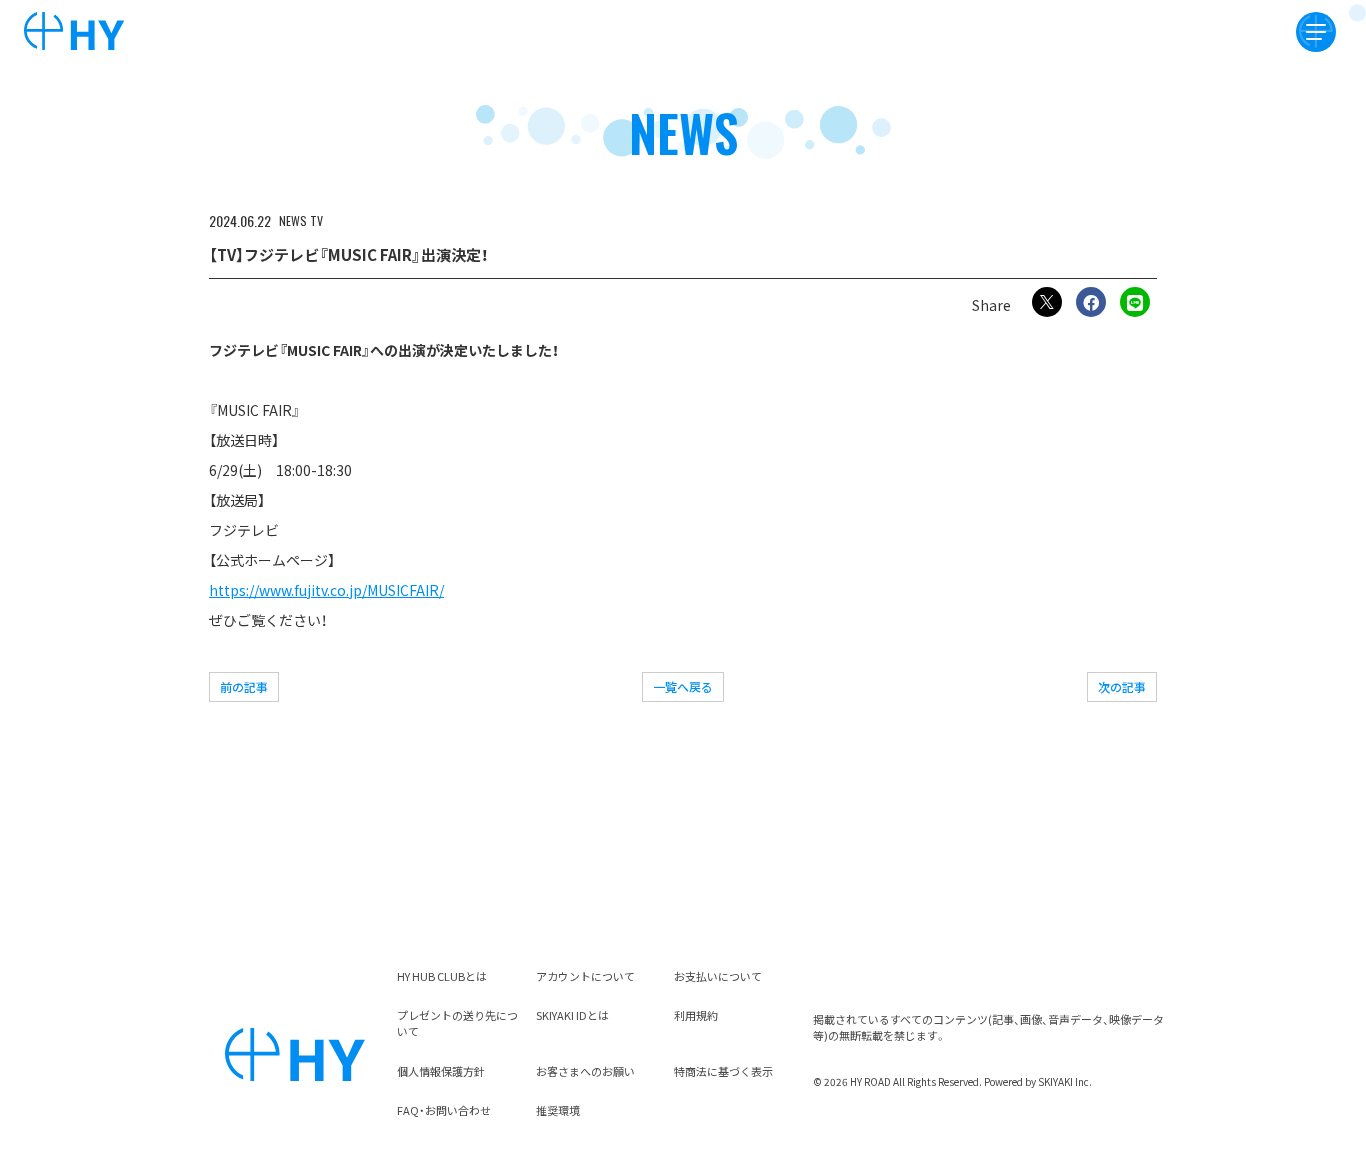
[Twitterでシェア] (1047, 302)
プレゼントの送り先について (457, 1023)
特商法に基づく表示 (723, 1071)
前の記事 (244, 686)
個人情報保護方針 (441, 1071)
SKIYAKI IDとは (572, 1015)
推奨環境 (558, 1110)
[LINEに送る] (1135, 302)
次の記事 (1122, 686)
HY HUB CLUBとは (442, 976)
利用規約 (696, 1015)
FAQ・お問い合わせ (444, 1110)
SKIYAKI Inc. (1065, 1081)
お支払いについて (718, 976)
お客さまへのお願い (585, 1071)
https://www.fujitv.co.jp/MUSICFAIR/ (326, 590)
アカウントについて (585, 976)
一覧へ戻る (683, 686)
